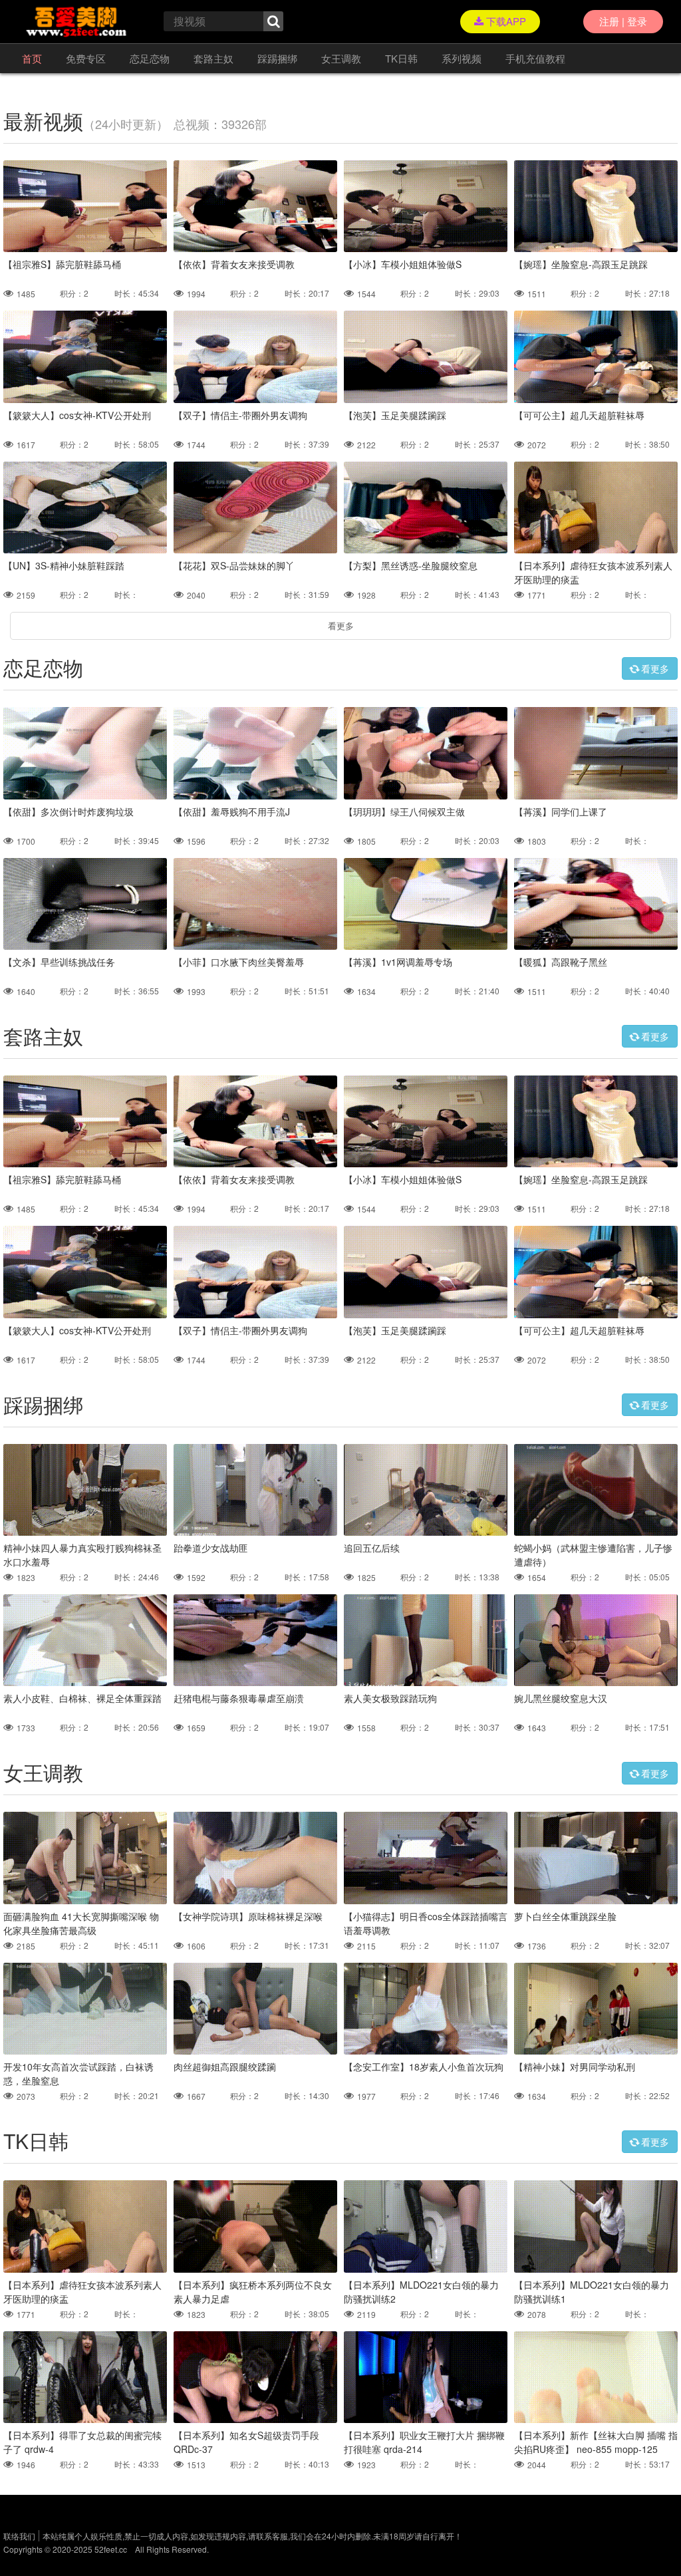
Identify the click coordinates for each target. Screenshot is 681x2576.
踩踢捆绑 (277, 58)
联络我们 (19, 2536)
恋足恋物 (150, 58)
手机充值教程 (535, 58)
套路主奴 (213, 58)
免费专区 (86, 58)
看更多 (341, 626)
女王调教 (341, 58)
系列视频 (462, 58)
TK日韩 (401, 58)
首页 (32, 58)
